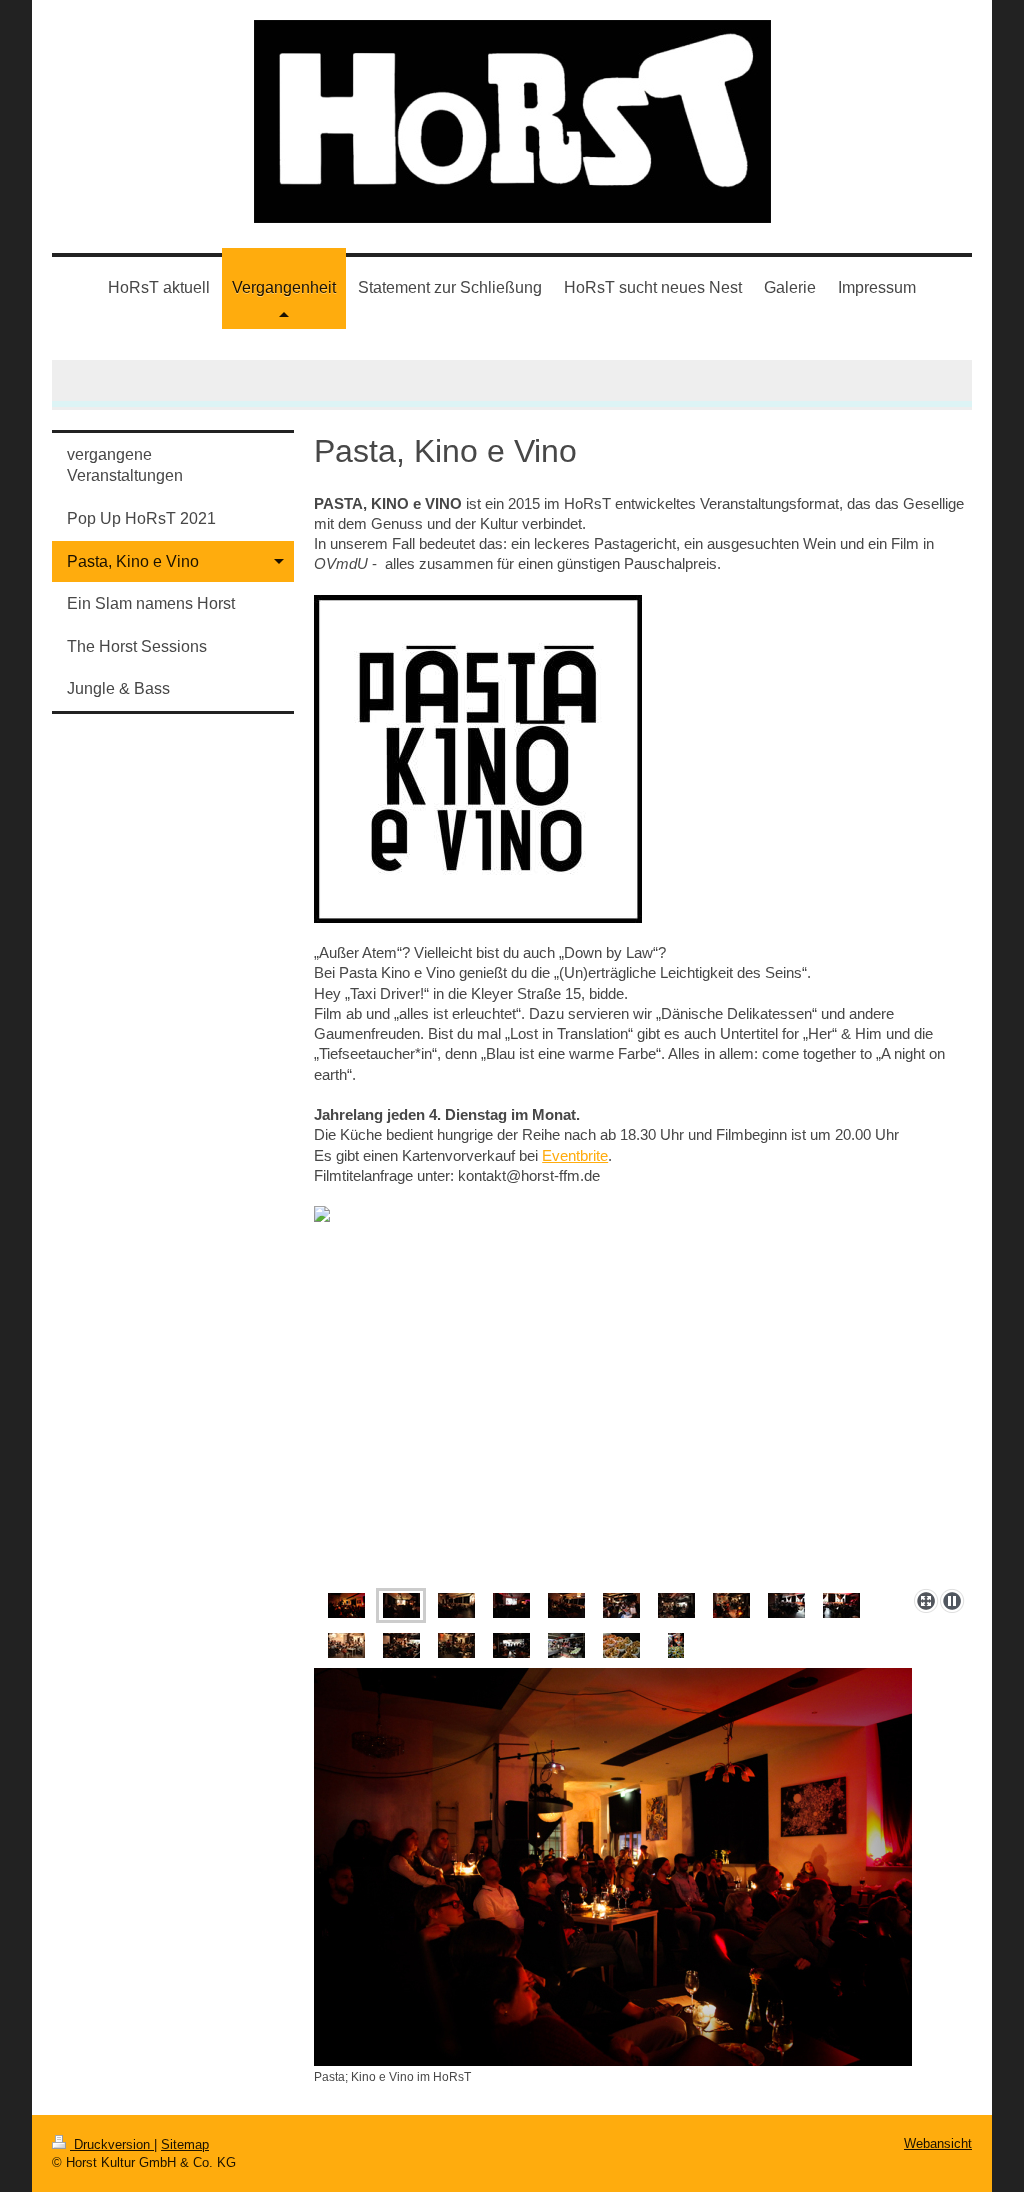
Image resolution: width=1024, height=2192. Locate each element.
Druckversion (112, 2144)
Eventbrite (575, 1155)
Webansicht (938, 2143)
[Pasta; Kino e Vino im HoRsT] (613, 1867)
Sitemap (185, 2144)
